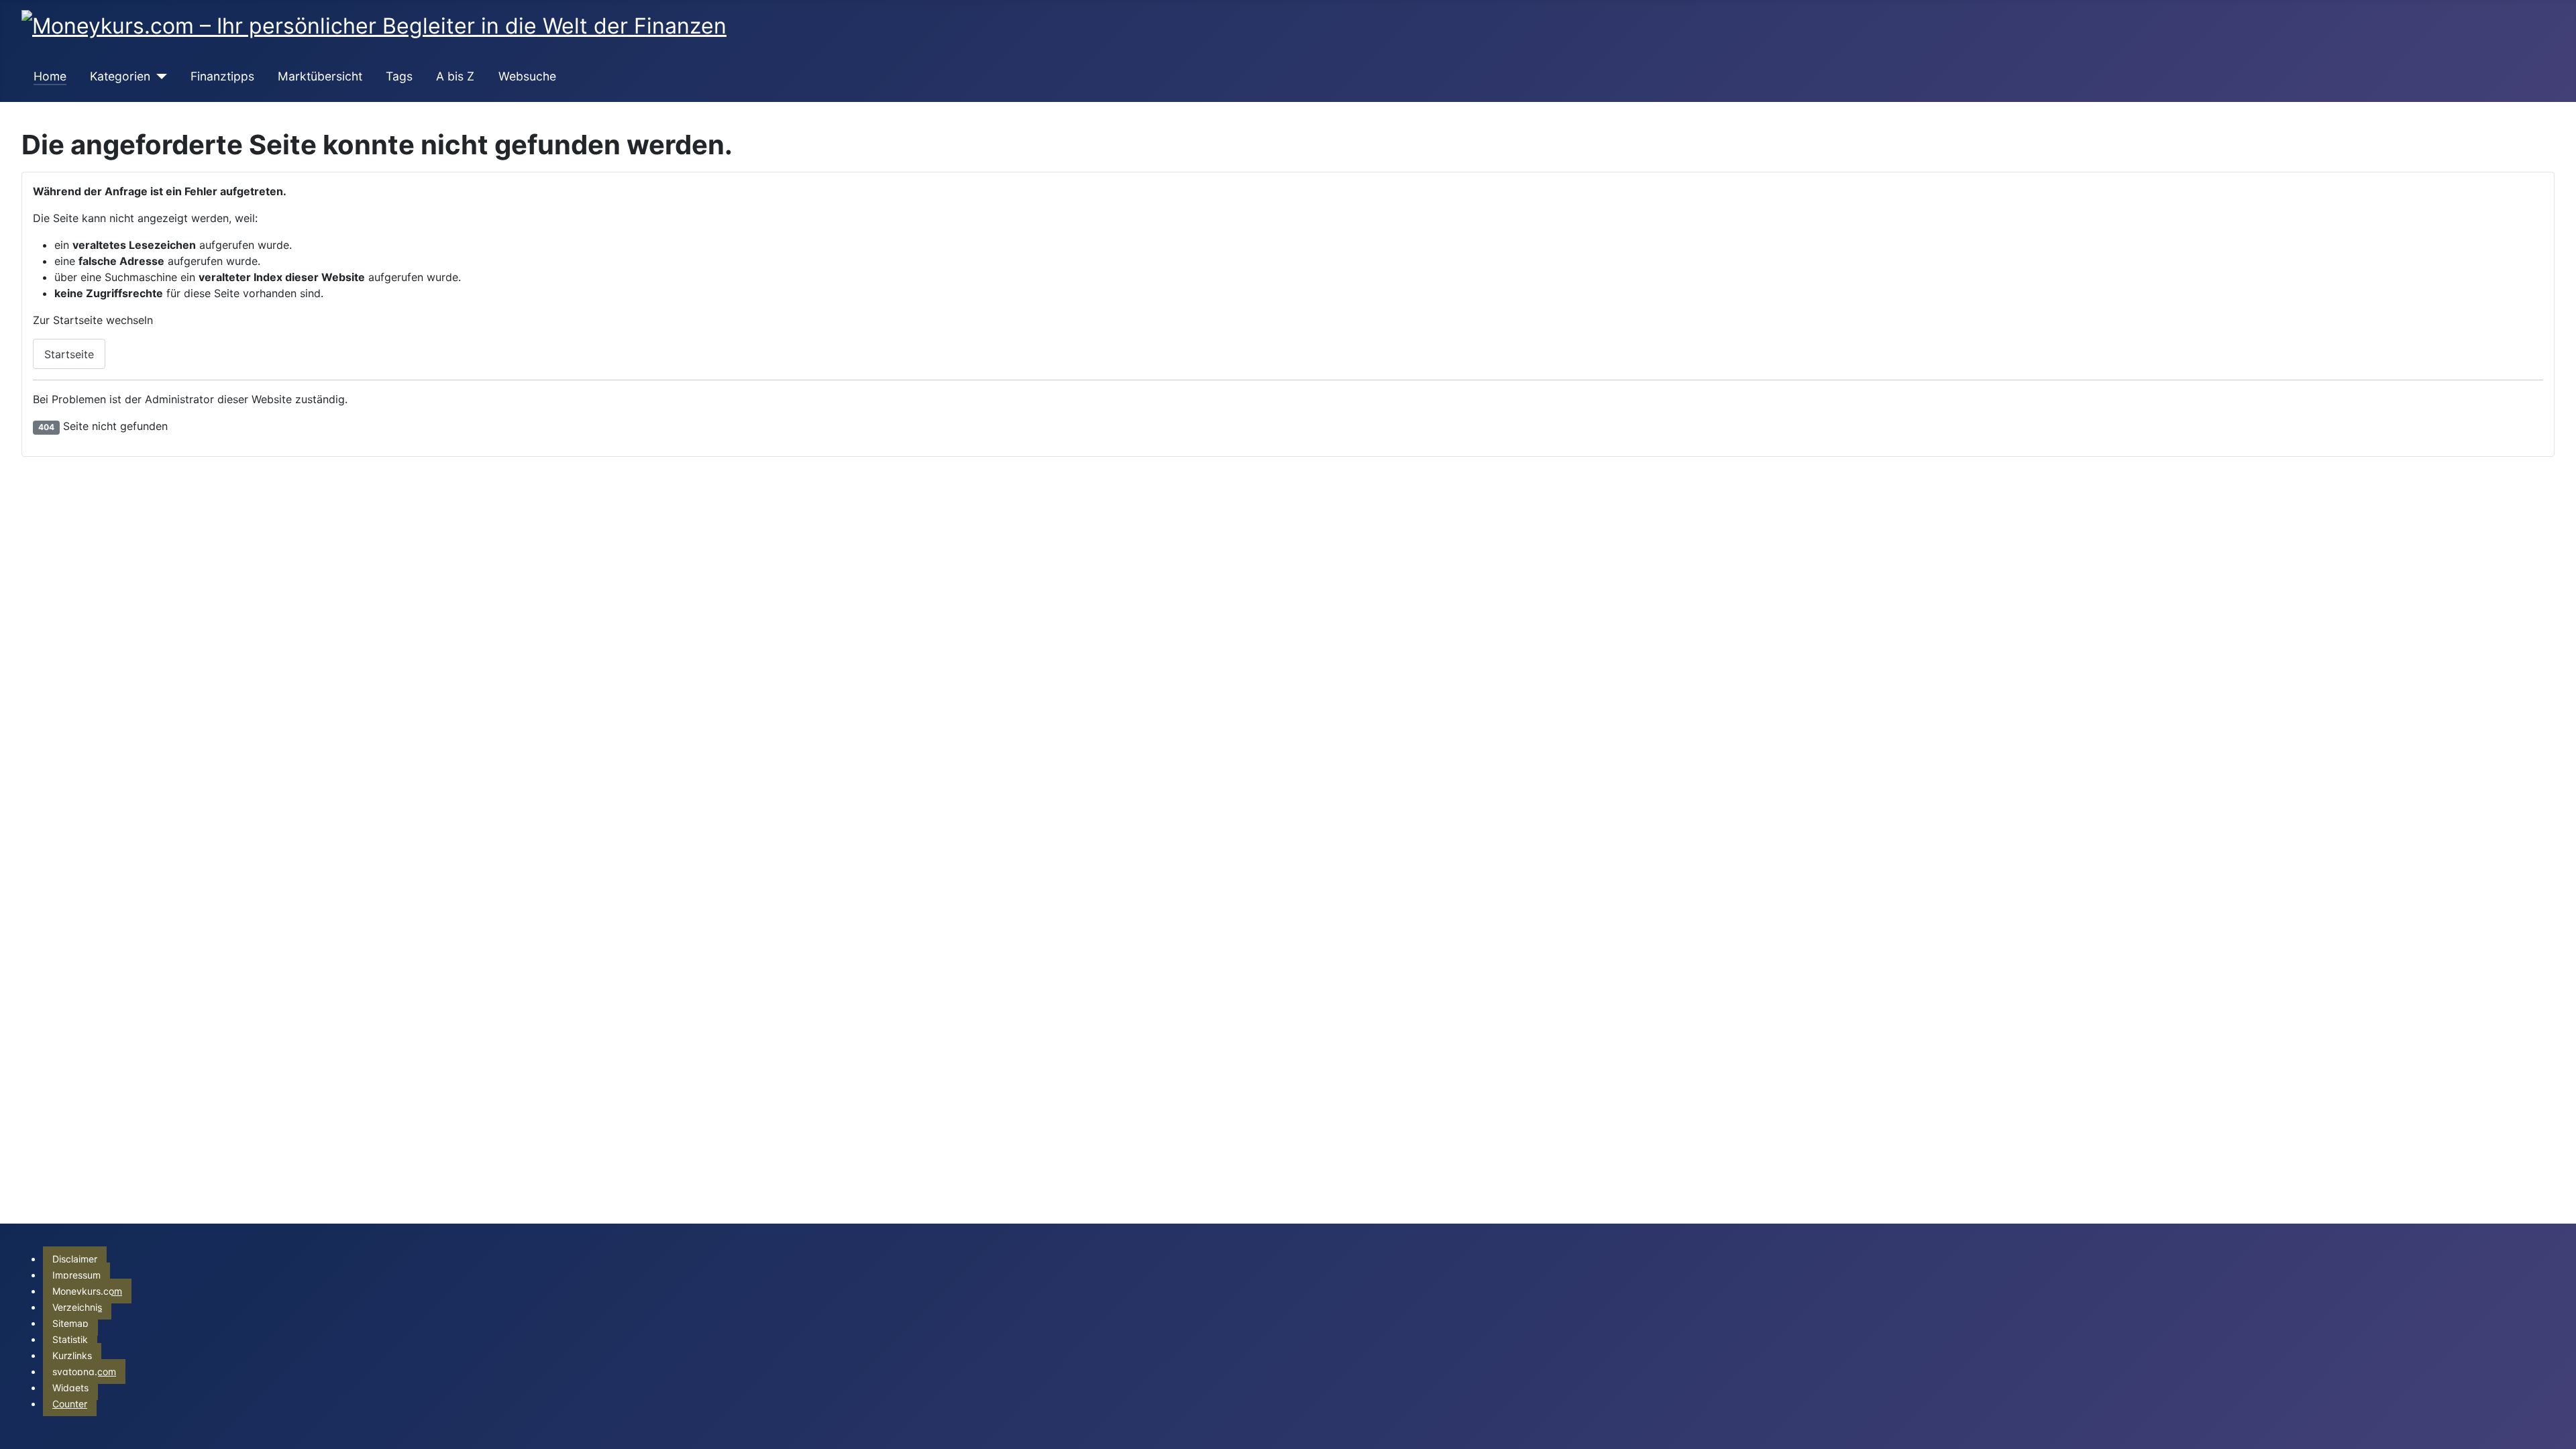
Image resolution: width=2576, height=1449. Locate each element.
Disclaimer (75, 1259)
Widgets (70, 1388)
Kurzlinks (72, 1355)
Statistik (70, 1339)
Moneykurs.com (87, 1291)
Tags (399, 76)
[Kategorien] (159, 76)
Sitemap (70, 1323)
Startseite (69, 354)
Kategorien (120, 76)
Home (50, 76)
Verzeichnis (77, 1307)
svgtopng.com (84, 1372)
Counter (70, 1404)
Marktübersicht (320, 76)
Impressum (76, 1275)
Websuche (527, 76)
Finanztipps (222, 76)
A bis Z (455, 76)
